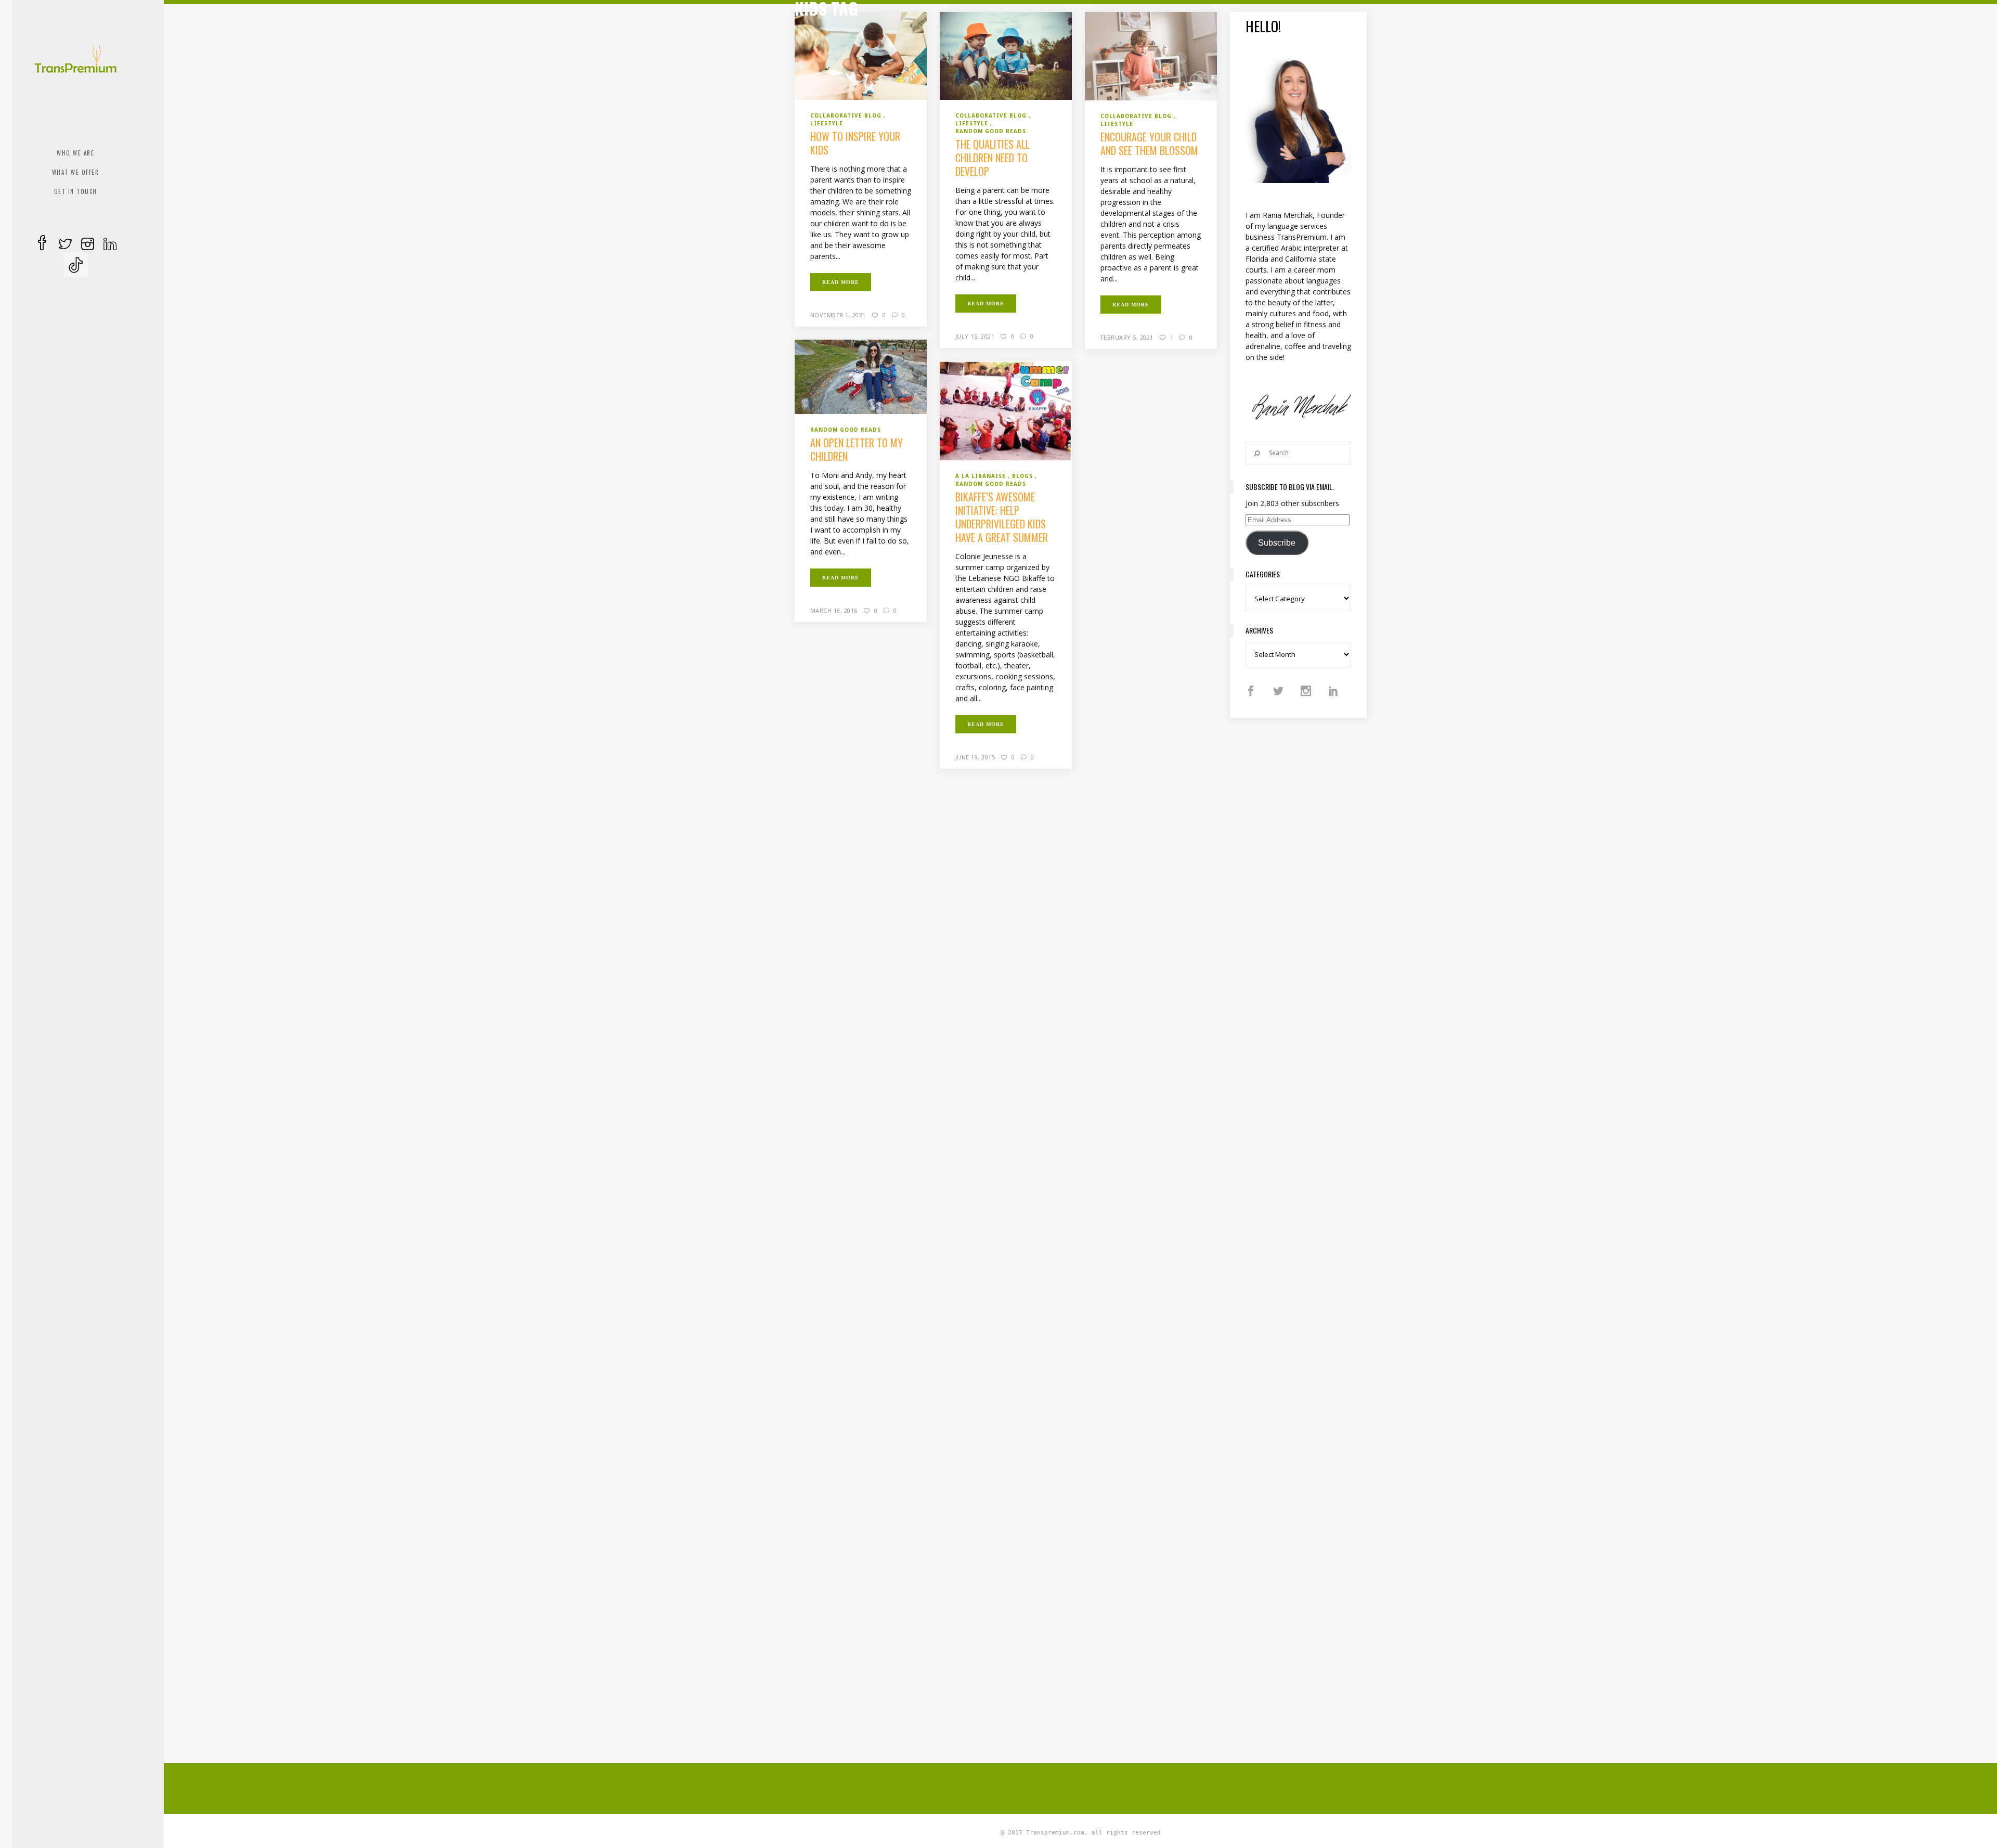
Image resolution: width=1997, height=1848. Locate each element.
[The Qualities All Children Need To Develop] (1006, 55)
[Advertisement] (1081, 1787)
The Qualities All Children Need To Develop (993, 158)
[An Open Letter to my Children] (861, 376)
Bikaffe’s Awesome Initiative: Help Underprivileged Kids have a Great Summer (1002, 517)
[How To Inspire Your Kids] (861, 55)
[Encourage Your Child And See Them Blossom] (1151, 55)
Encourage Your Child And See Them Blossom (1149, 144)
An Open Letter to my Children (857, 449)
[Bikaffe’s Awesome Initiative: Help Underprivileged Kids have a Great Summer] (1006, 410)
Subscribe (1277, 543)
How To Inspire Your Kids (855, 143)
